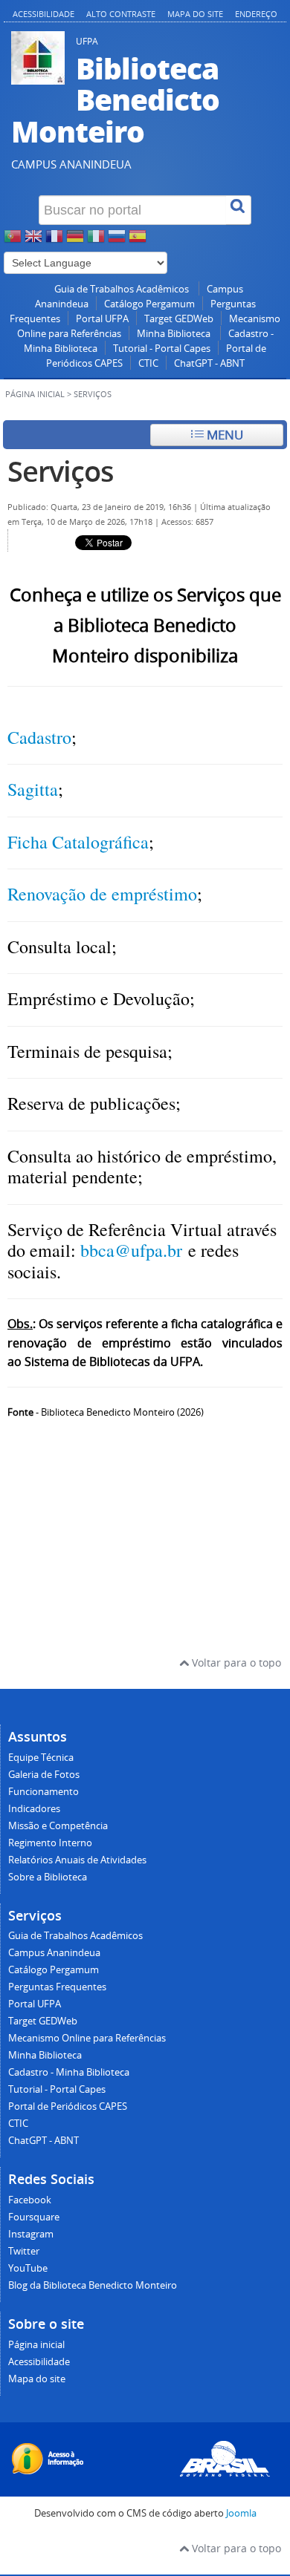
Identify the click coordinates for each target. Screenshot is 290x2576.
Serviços (61, 471)
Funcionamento (43, 1792)
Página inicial (35, 394)
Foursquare (34, 2217)
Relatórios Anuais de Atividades (77, 1860)
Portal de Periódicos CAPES (68, 2106)
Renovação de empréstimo (102, 894)
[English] (33, 240)
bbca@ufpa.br (131, 1250)
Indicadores (34, 1809)
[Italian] (96, 240)
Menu (223, 435)
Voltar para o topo (235, 1663)
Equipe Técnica (41, 1758)
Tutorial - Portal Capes (162, 349)
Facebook (30, 2200)
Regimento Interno (50, 1843)
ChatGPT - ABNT (209, 363)
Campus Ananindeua (54, 1953)
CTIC (148, 363)
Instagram (31, 2234)
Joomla (241, 2513)
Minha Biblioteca (175, 334)
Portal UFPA (102, 319)
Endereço (256, 14)
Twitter (24, 2251)
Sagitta (33, 789)
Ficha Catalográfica (78, 842)
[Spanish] (138, 240)
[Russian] (117, 240)
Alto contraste (121, 14)
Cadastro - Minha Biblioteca (69, 2072)
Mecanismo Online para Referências (87, 2038)
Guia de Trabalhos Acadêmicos (123, 289)
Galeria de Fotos (44, 1775)
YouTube (28, 2268)
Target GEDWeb (179, 319)
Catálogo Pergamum (149, 304)
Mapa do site (195, 14)
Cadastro (39, 737)
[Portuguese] (13, 240)
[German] (75, 240)
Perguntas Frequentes (57, 1987)
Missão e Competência (58, 1826)
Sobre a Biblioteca (48, 1877)
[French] (54, 240)
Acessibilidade (43, 14)
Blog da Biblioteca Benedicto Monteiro (93, 2285)
